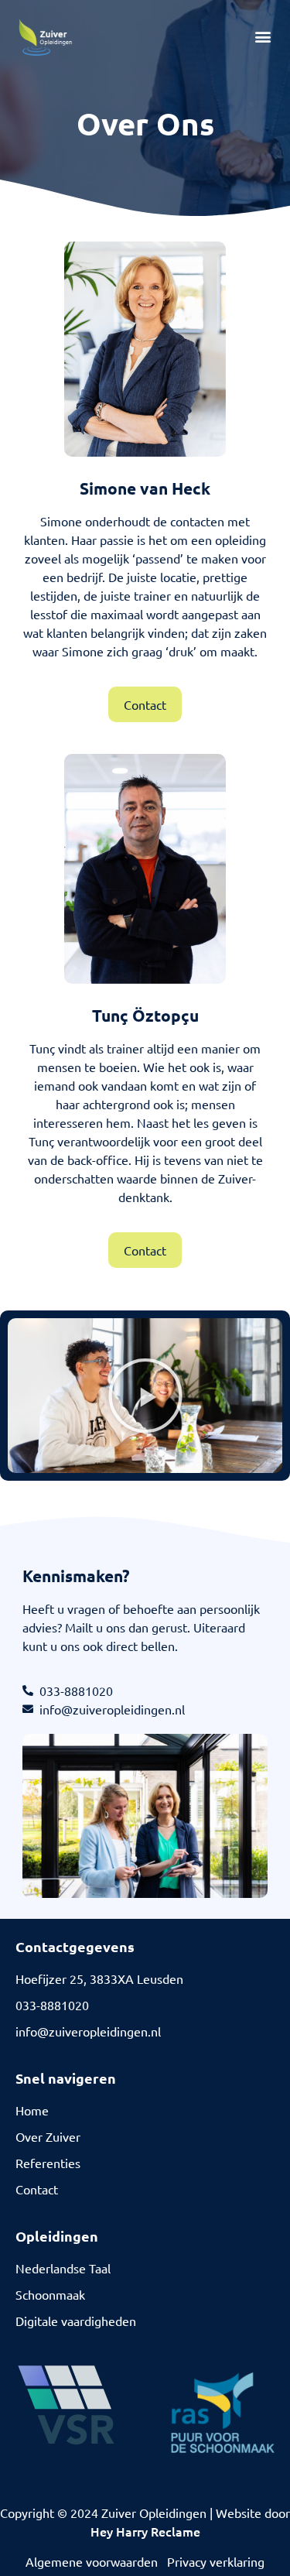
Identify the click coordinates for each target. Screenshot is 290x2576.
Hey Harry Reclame (145, 2531)
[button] (263, 37)
